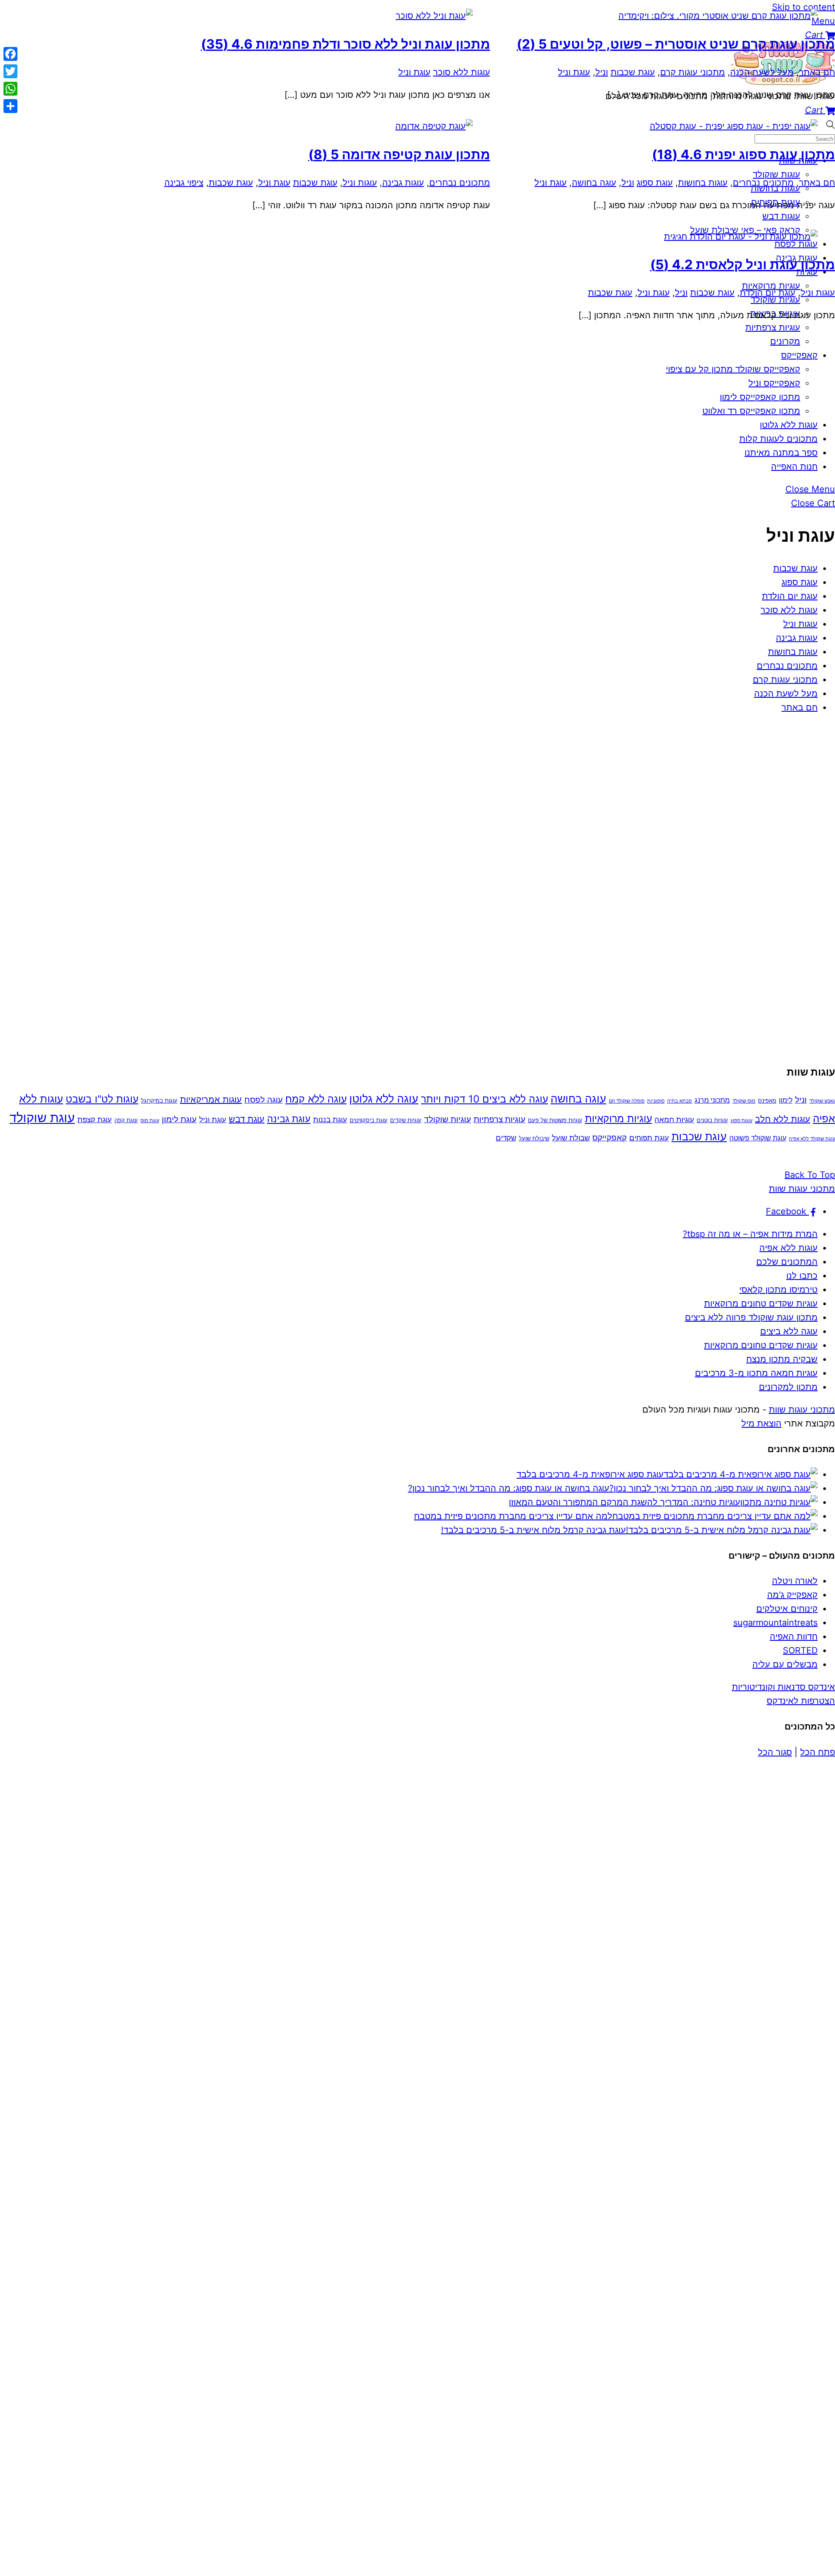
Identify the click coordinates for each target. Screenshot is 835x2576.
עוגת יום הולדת (790, 596)
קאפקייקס (799, 355)
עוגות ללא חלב (783, 1119)
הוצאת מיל (762, 1423)
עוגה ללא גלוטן (384, 1099)
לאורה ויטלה (795, 1581)
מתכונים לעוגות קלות (778, 439)
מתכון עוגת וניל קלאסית (743, 264)
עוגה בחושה (594, 183)
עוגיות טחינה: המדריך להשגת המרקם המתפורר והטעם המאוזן (625, 1502)
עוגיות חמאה (674, 1119)
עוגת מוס (150, 1121)
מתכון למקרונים (788, 1387)
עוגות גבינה (797, 638)
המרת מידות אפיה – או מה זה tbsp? (750, 1234)
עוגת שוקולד (42, 1118)
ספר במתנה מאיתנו (781, 453)
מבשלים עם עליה (785, 1664)
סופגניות (656, 1101)
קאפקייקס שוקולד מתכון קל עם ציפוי (733, 369)
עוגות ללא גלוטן (789, 425)
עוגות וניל (800, 624)
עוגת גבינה (289, 1118)
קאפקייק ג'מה (792, 1595)
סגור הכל (775, 1752)
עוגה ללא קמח (316, 1099)
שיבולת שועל (534, 1138)
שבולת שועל (571, 1138)
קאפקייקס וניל (774, 383)
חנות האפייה (794, 467)
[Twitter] (10, 71)
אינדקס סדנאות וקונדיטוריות (783, 1687)
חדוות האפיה (794, 1636)
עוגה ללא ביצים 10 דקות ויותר (484, 1099)
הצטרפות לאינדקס (801, 1701)
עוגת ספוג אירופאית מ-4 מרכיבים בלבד (590, 1474)
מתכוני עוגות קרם (785, 680)
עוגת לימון (179, 1119)
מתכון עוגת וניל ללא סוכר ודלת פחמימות (346, 44)
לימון (786, 1100)
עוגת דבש (247, 1119)
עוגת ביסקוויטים (369, 1120)
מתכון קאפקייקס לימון (760, 397)
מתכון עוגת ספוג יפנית (743, 154)
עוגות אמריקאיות (211, 1100)
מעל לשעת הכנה (786, 693)
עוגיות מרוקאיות (618, 1119)
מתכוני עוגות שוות (802, 1410)
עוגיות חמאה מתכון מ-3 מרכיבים (756, 1373)
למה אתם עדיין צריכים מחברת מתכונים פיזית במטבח (513, 1516)
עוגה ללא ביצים (789, 1331)
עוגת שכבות (795, 568)
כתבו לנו (802, 1276)
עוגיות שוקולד (448, 1119)
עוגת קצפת (95, 1119)
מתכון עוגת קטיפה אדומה (399, 154)
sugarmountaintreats (775, 1623)
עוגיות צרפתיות (499, 1119)
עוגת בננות (330, 1119)
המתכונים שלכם (787, 1262)
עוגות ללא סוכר (789, 610)
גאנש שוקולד (822, 1101)
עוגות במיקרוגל (159, 1100)
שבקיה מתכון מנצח (782, 1359)
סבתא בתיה (680, 1101)
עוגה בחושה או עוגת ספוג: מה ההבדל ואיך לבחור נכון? (509, 1488)
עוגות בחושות (793, 652)
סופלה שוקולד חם (627, 1101)
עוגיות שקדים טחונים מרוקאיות (761, 1303)
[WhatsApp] (10, 89)
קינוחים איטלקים (787, 1609)
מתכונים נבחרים (787, 666)
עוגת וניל (574, 72)
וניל (602, 72)
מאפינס (767, 1100)
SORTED (800, 1650)
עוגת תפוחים (649, 1138)
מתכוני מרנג (712, 1100)
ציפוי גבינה (184, 183)
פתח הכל (818, 1752)
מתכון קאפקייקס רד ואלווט (751, 411)
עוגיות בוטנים (712, 1120)
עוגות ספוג (741, 1121)
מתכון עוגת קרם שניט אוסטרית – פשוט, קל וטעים (676, 44)
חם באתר (800, 707)
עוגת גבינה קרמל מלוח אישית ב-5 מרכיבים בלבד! (533, 1530)
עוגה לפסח (264, 1100)
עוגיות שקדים (406, 1120)
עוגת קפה (126, 1120)
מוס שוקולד (744, 1101)
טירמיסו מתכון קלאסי (778, 1290)
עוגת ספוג (800, 582)
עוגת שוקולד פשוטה (758, 1138)
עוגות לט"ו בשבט (102, 1099)
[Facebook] (10, 54)
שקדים (506, 1138)
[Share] (10, 106)
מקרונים (785, 341)
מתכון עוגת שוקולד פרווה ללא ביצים (751, 1317)
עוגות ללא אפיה (788, 1248)
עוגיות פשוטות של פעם (555, 1120)
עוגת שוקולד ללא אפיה (812, 1139)
